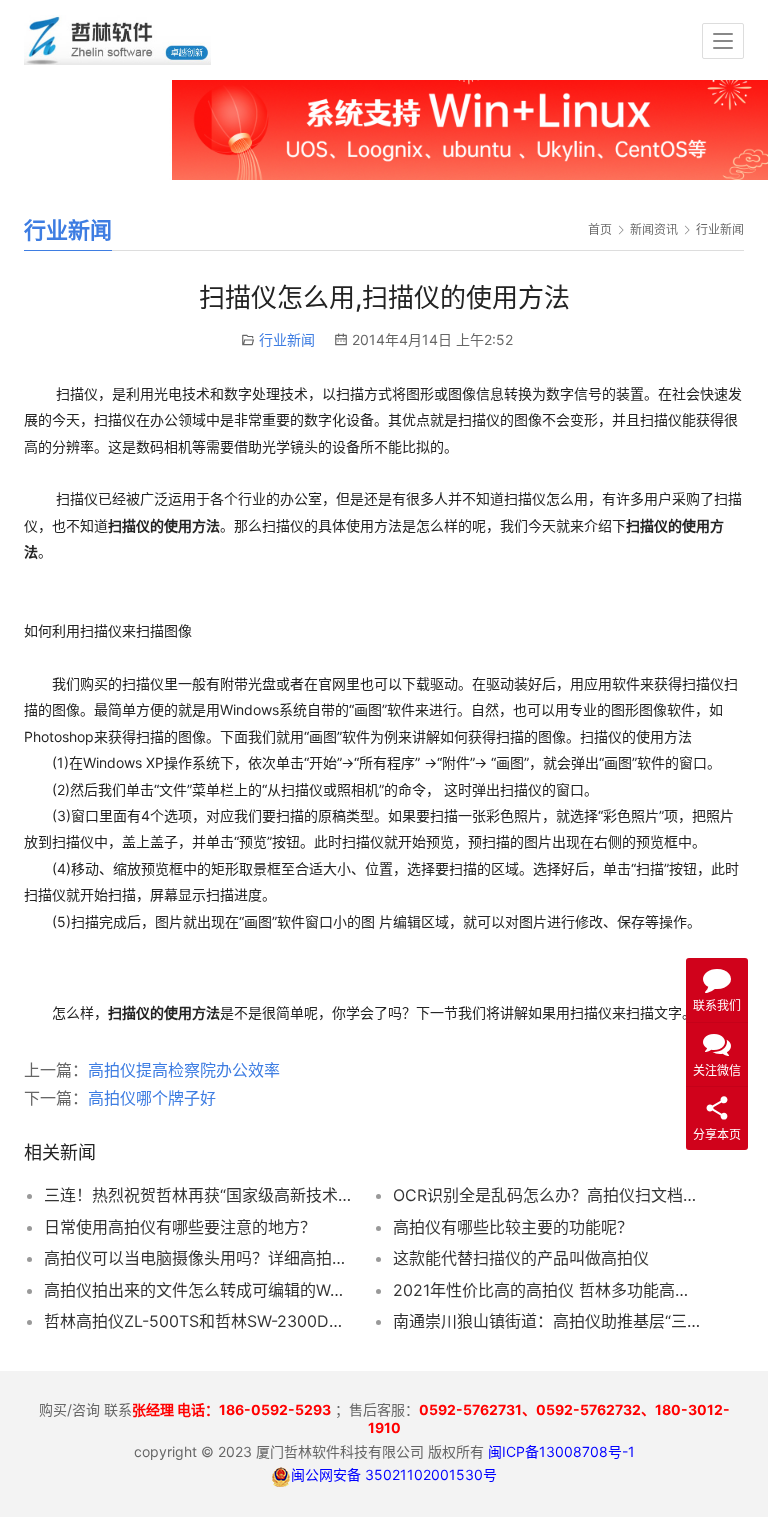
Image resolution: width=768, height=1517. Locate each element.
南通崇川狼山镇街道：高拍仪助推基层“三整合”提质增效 (546, 1321)
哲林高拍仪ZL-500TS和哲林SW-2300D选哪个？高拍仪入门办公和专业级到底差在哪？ (197, 1321)
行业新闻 (287, 339)
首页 (600, 229)
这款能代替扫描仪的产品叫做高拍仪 (521, 1258)
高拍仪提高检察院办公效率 (184, 1070)
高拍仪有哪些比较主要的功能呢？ (513, 1227)
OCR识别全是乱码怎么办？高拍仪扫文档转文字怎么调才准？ (546, 1195)
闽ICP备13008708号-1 (561, 1451)
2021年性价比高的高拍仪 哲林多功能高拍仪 (546, 1290)
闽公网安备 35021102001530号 (394, 1474)
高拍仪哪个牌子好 (152, 1098)
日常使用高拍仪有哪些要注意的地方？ (180, 1227)
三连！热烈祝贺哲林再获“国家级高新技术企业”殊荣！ (197, 1195)
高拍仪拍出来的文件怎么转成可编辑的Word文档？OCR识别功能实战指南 (197, 1290)
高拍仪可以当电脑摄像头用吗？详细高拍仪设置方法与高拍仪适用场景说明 (197, 1258)
